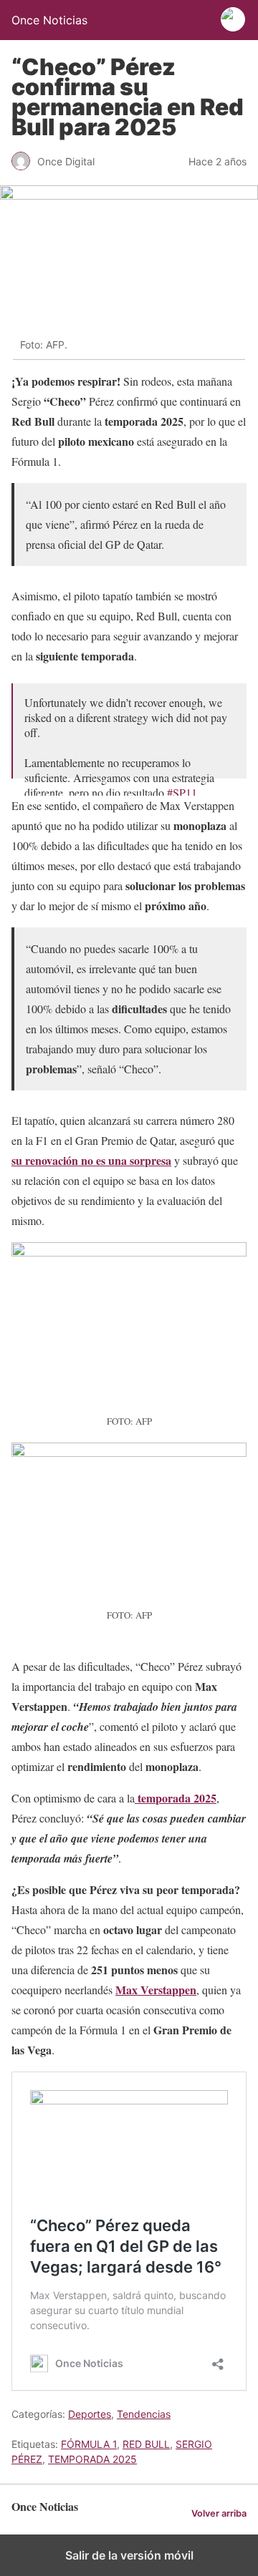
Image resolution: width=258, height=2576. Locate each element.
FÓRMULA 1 (89, 2444)
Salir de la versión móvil (129, 2555)
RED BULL (146, 2444)
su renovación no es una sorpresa (91, 1160)
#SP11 (182, 792)
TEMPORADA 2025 (92, 2459)
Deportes (90, 2414)
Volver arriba (219, 2513)
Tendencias (144, 2414)
